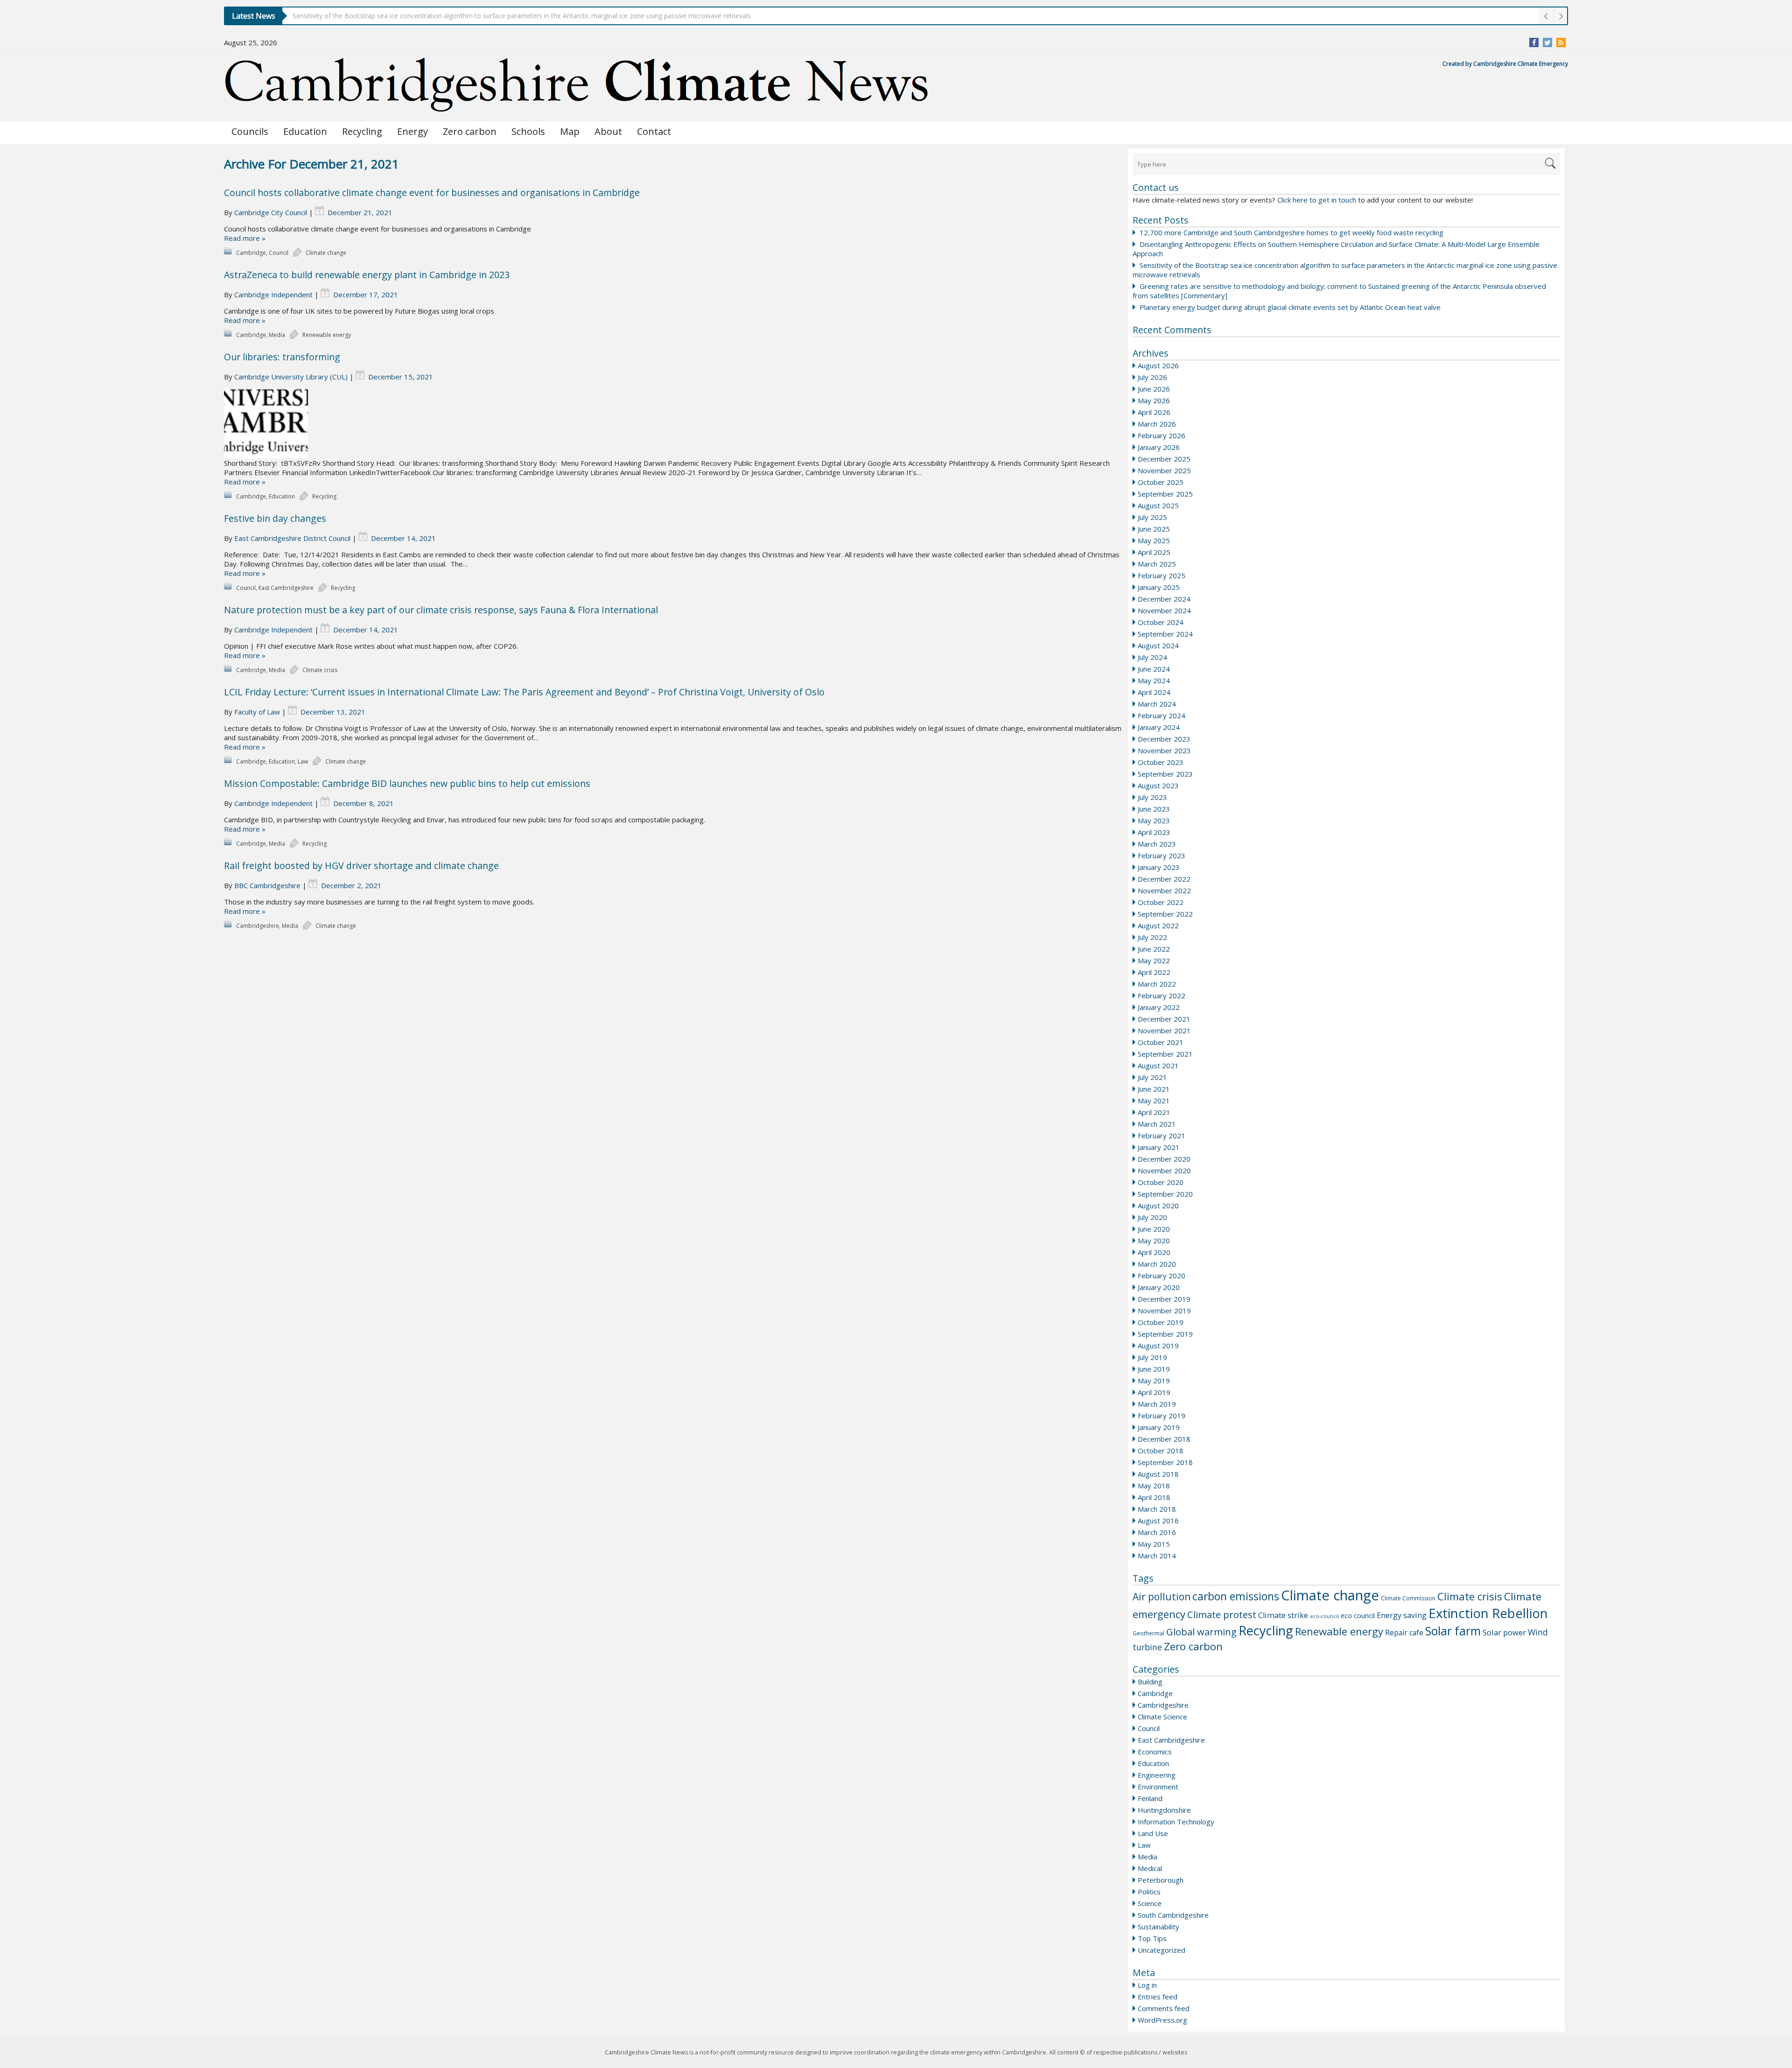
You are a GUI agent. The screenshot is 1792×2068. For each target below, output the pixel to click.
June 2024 (1154, 669)
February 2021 (1162, 1136)
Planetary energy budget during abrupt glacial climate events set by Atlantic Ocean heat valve (1290, 307)
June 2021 (1154, 1089)
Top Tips (1152, 1938)
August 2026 (1158, 365)
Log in (1147, 1985)
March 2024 (1157, 704)
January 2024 (1159, 727)
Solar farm (1453, 1631)
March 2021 (1157, 1124)
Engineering (1157, 1775)
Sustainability (1158, 1927)
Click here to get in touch (1317, 200)
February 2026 (1162, 435)
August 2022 (1158, 925)
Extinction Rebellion (1488, 1613)
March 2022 (1157, 984)
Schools (528, 131)
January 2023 (1159, 867)
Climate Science (1162, 1717)
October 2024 (1161, 622)
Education (305, 131)
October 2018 (1161, 1451)
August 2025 (1158, 505)
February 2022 (1162, 995)
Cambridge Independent (273, 294)
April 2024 (1154, 692)
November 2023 (1164, 750)
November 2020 (1164, 1171)
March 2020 (1157, 1264)
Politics (1149, 1892)
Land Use (1153, 1833)
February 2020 (1162, 1276)
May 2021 (1154, 1101)
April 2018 (1154, 1497)
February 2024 (1162, 715)
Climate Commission (1408, 1598)
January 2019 (1159, 1427)
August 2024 (1158, 645)
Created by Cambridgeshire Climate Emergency (1505, 64)
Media (1148, 1857)
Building (1150, 1682)
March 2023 (1157, 844)
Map (570, 131)
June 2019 (1154, 1369)
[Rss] (1561, 42)
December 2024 (1164, 599)
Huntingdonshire (1164, 1810)
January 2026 (1159, 447)
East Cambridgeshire (1171, 1740)
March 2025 (1157, 564)
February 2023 (1162, 855)
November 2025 (1164, 470)
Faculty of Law (257, 712)
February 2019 (1162, 1416)
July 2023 (1152, 797)
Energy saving (1402, 1615)
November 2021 (1164, 1030)
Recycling (362, 131)
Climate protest (1222, 1614)
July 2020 (1152, 1217)
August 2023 (1158, 785)
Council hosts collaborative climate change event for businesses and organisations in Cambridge (432, 193)
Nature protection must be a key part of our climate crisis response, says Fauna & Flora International (441, 610)
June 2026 (1154, 389)
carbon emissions (1236, 1596)
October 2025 (1161, 482)
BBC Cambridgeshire (267, 885)
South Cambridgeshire (1173, 1915)
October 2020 (1161, 1182)
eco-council (1324, 1616)
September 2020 (1165, 1194)
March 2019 (1157, 1404)
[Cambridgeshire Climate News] (577, 85)
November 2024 (1164, 610)
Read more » (245, 238)
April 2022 (1154, 972)
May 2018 (1154, 1486)
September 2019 (1165, 1334)
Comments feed (1164, 2008)
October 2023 (1161, 762)
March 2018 (1157, 1509)
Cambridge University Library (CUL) (291, 377)
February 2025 (1162, 575)
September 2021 (1165, 1054)
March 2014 (1157, 1556)
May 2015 (1154, 1544)
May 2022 (1154, 960)
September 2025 (1165, 494)
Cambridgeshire (1163, 1705)
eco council (1358, 1615)
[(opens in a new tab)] (674, 423)
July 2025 (1152, 517)
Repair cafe (1404, 1633)
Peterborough (1161, 1880)
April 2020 (1154, 1252)
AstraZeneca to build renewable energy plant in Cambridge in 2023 (367, 275)
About (608, 131)
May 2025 (1154, 540)
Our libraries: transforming (282, 357)
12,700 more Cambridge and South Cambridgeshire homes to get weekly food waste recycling (1291, 232)
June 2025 (1154, 529)
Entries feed (1158, 1997)
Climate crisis (1470, 1596)
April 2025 (1154, 552)
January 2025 (1159, 587)
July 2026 (1152, 377)
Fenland (1150, 1798)
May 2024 (1154, 680)
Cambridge (1155, 1693)
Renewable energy (1339, 1631)
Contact (654, 131)
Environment (1158, 1787)
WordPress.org (1162, 2020)
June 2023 (1154, 809)
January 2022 (1159, 1007)
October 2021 (1161, 1042)
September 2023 (1165, 774)
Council (1149, 1728)
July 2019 (1152, 1357)
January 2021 (1159, 1147)
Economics (1155, 1752)
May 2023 (1154, 820)
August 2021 (1158, 1066)
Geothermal (1148, 1633)
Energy (413, 131)
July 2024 (1152, 657)
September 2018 (1165, 1462)
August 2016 (1158, 1521)
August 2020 (1158, 1206)
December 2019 (1164, 1299)
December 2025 (1164, 459)
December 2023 (1164, 739)
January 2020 (1159, 1287)
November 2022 (1164, 890)
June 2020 (1154, 1229)
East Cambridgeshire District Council (292, 538)
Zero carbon (470, 131)
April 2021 (1154, 1112)
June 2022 (1154, 949)
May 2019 (1154, 1381)
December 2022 (1164, 879)
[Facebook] (1534, 42)
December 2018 (1164, 1439)
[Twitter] (1547, 42)
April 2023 (1154, 832)
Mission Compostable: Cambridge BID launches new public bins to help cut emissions (407, 783)
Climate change (1330, 1595)
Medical (1150, 1868)
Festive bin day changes (275, 518)
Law (1144, 1845)
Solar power (1504, 1632)
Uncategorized (1162, 1950)
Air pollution (1162, 1597)
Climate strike (1283, 1615)
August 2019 (1158, 1346)
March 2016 (1157, 1532)
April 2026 (1154, 412)
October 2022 (1161, 902)
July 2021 (1152, 1077)
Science (1150, 1903)
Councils (250, 131)
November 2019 (1164, 1311)
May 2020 (1154, 1241)
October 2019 (1161, 1322)
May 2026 (1154, 400)
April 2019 (1154, 1392)
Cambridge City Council (271, 212)
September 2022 (1165, 914)
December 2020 (1164, 1159)
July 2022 (1152, 937)
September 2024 (1165, 634)
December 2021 (1164, 1019)
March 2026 (1157, 424)
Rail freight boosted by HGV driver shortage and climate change (361, 866)
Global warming (1201, 1632)
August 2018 (1158, 1474)
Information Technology (1176, 1822)
